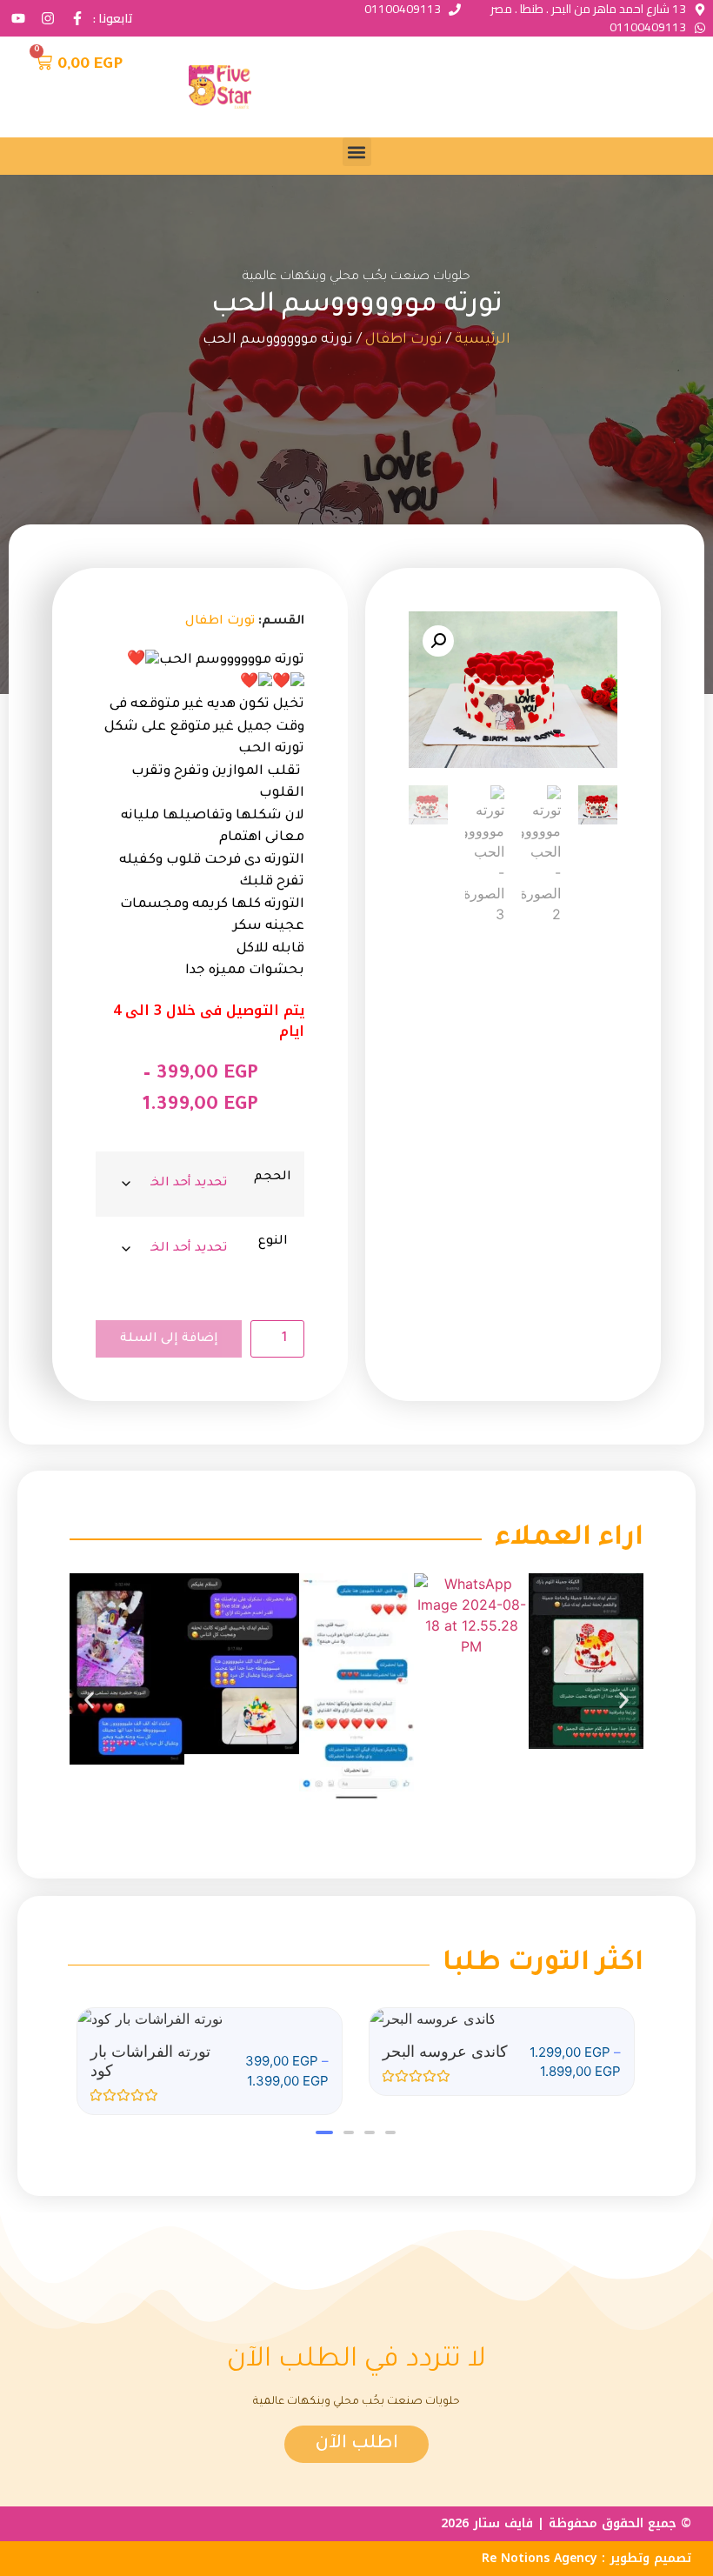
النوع (273, 1242)
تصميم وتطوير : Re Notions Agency (586, 2558)
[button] (357, 152)
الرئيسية (483, 340)
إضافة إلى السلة (169, 1339)
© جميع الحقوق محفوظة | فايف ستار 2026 (566, 2523)
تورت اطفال (404, 340)
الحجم (273, 1178)
